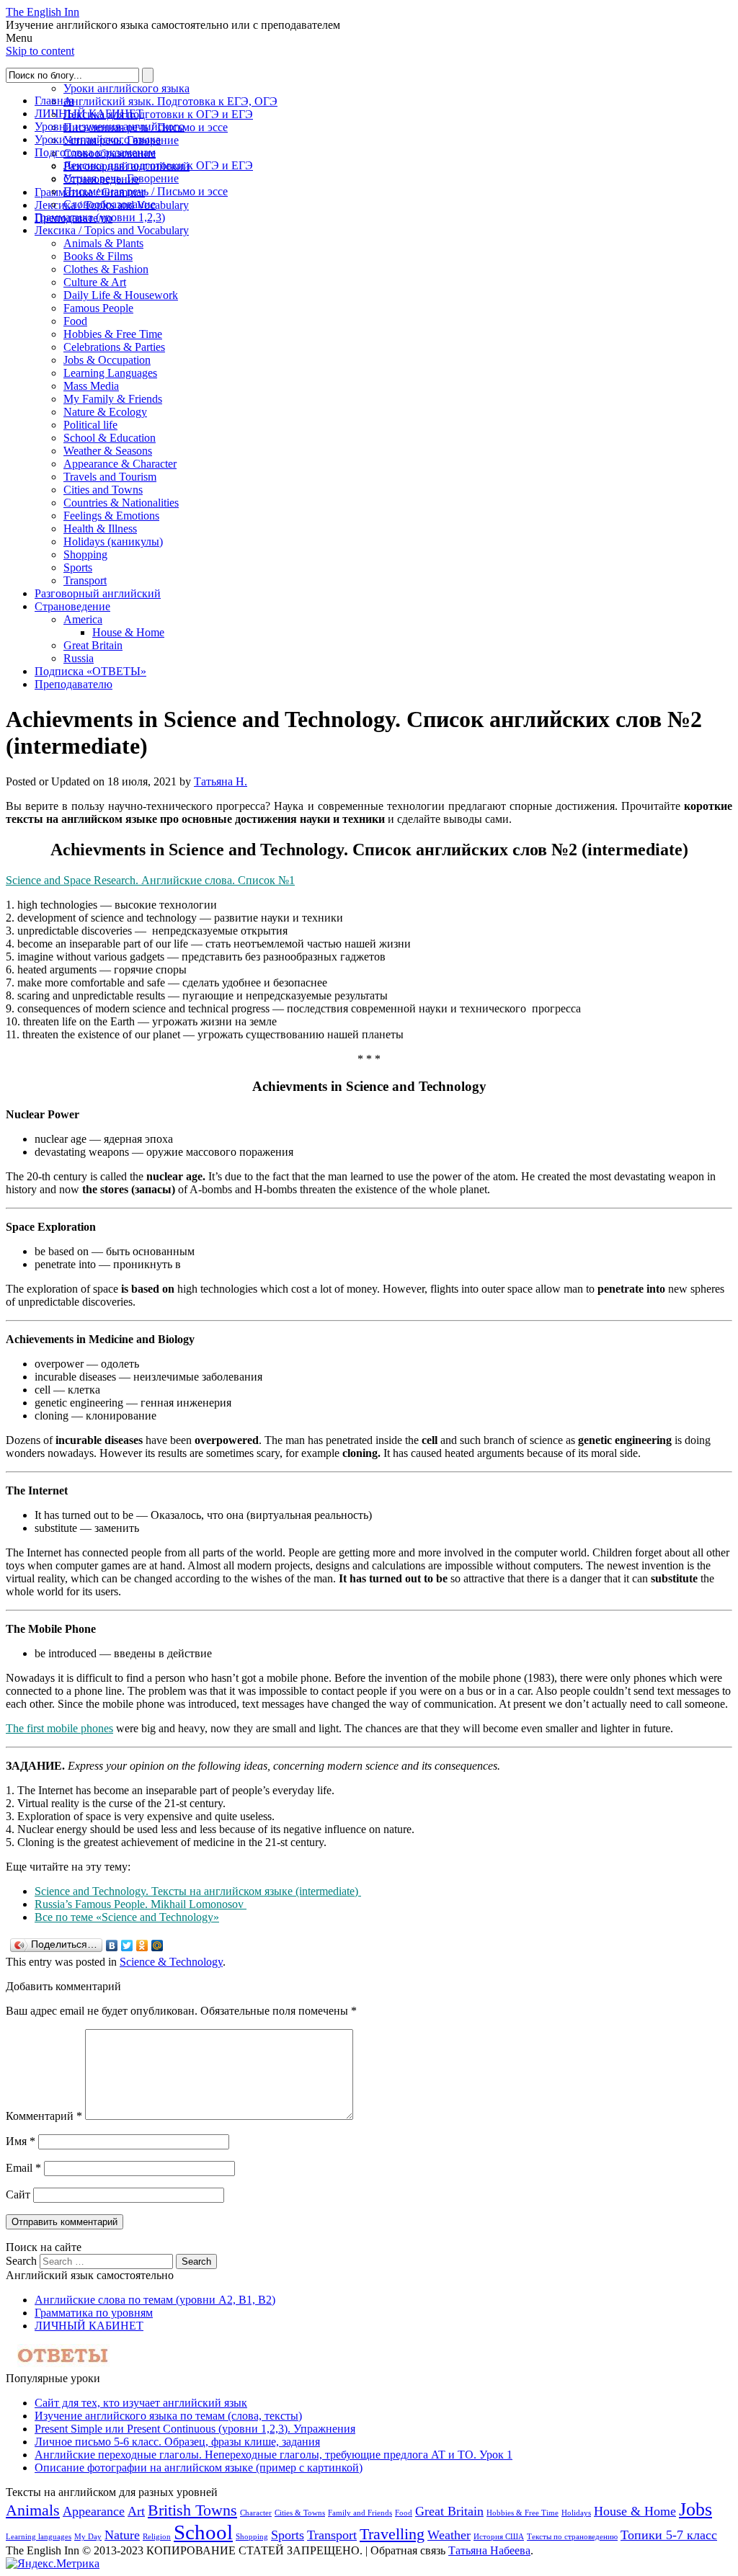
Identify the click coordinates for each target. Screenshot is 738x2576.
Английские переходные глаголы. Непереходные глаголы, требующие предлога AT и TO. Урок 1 (274, 2455)
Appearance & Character (120, 464)
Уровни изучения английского (110, 126)
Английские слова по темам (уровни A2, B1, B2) (155, 2300)
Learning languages (39, 2537)
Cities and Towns (103, 490)
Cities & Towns (300, 2513)
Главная (54, 101)
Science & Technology (171, 1962)
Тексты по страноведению (572, 2537)
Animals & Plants (103, 243)
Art (136, 2511)
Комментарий (44, 2116)
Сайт (18, 2194)
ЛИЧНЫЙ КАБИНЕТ (89, 113)
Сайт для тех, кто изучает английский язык (141, 2403)
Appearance (94, 2511)
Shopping (85, 554)
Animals (33, 2510)
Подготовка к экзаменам (95, 152)
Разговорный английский (98, 593)
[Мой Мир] (157, 1946)
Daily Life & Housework (121, 295)
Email (23, 2168)
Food (75, 321)
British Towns (192, 2510)
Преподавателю (74, 684)
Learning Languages (110, 373)
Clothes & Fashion (106, 269)
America (83, 619)
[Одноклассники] (142, 1946)
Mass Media (91, 386)
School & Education (110, 438)
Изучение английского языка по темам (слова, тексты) (168, 2416)
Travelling (392, 2534)
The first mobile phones (59, 1728)
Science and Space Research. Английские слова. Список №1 (150, 880)
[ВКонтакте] (112, 1946)
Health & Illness (100, 529)
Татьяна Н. (221, 781)
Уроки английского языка (126, 88)
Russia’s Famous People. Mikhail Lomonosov (141, 1904)
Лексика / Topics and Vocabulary (112, 230)
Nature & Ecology (105, 412)
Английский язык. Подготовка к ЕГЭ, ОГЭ (170, 101)
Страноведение (72, 606)
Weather (449, 2535)
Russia (79, 658)
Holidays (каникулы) (113, 542)
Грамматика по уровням (94, 2313)
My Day (88, 2537)
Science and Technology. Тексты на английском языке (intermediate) (198, 1891)
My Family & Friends (113, 399)
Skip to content (40, 51)
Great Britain (93, 645)
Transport (85, 580)
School (203, 2532)
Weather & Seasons (108, 451)
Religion (157, 2537)
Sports (78, 567)
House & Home (128, 632)
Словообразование (110, 204)
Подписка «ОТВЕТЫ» (90, 671)
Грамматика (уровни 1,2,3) (100, 217)
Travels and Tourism (110, 477)
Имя (21, 2141)
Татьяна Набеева (489, 2550)
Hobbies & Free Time (113, 334)
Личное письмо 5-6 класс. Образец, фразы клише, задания (177, 2442)
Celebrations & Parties (114, 347)
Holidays (576, 2513)
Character (256, 2513)
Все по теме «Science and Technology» (127, 1917)
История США (499, 2537)
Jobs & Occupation (107, 360)
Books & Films (98, 256)
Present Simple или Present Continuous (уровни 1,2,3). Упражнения (195, 2429)
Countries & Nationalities (121, 503)
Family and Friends (360, 2513)
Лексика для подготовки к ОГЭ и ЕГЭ (158, 114)
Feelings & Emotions (111, 516)
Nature (122, 2535)
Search (21, 2261)
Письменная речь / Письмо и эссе (146, 191)
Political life (90, 425)
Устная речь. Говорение (121, 178)
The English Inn (43, 12)
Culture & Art (95, 282)
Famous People (98, 308)
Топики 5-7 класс (669, 2535)
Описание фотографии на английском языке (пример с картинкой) (199, 2468)
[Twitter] (127, 1946)
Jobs (695, 2509)
